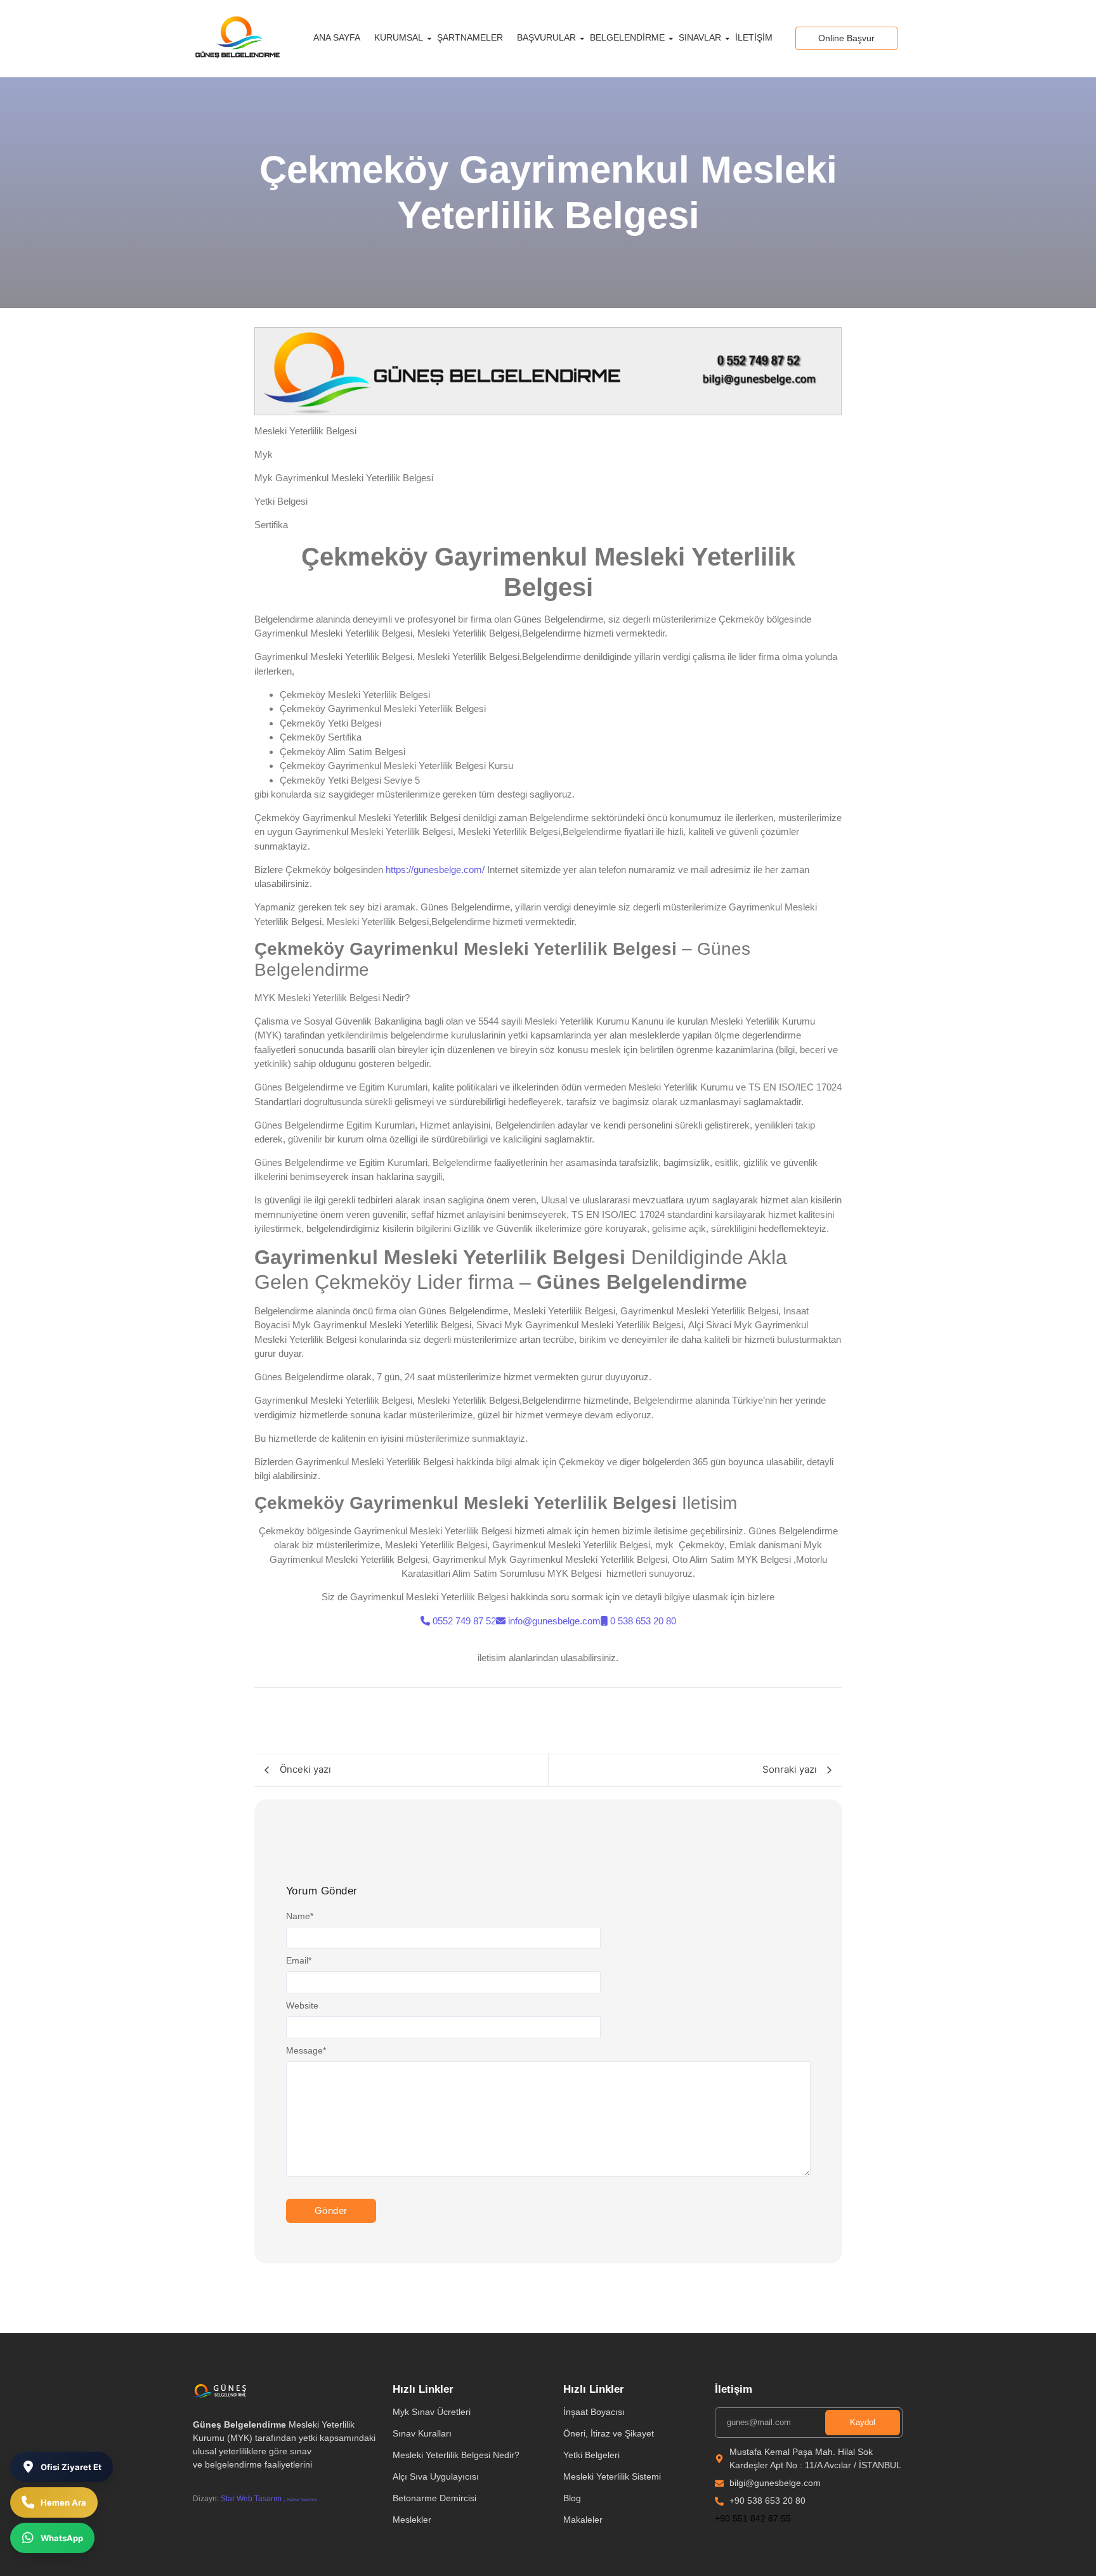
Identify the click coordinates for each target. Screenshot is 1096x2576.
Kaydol (863, 2422)
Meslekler (412, 2520)
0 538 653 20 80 (643, 1621)
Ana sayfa (337, 37)
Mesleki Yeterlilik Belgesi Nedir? (456, 2455)
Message (306, 2050)
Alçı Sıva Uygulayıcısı (436, 2476)
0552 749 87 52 (464, 1621)
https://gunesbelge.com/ (435, 870)
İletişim (754, 37)
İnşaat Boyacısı (594, 2412)
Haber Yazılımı (302, 2500)
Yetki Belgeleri (591, 2455)
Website (302, 2005)
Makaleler (583, 2520)
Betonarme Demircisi (434, 2498)
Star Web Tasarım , (253, 2499)
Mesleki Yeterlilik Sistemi (612, 2476)
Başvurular (546, 37)
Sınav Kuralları (422, 2433)
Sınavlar (700, 37)
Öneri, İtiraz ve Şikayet (609, 2433)
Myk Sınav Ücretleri (432, 2412)
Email (299, 1960)
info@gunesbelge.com (554, 1621)
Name (300, 1916)
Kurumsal (399, 37)
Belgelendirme (627, 37)
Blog (572, 2498)
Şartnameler (470, 37)
